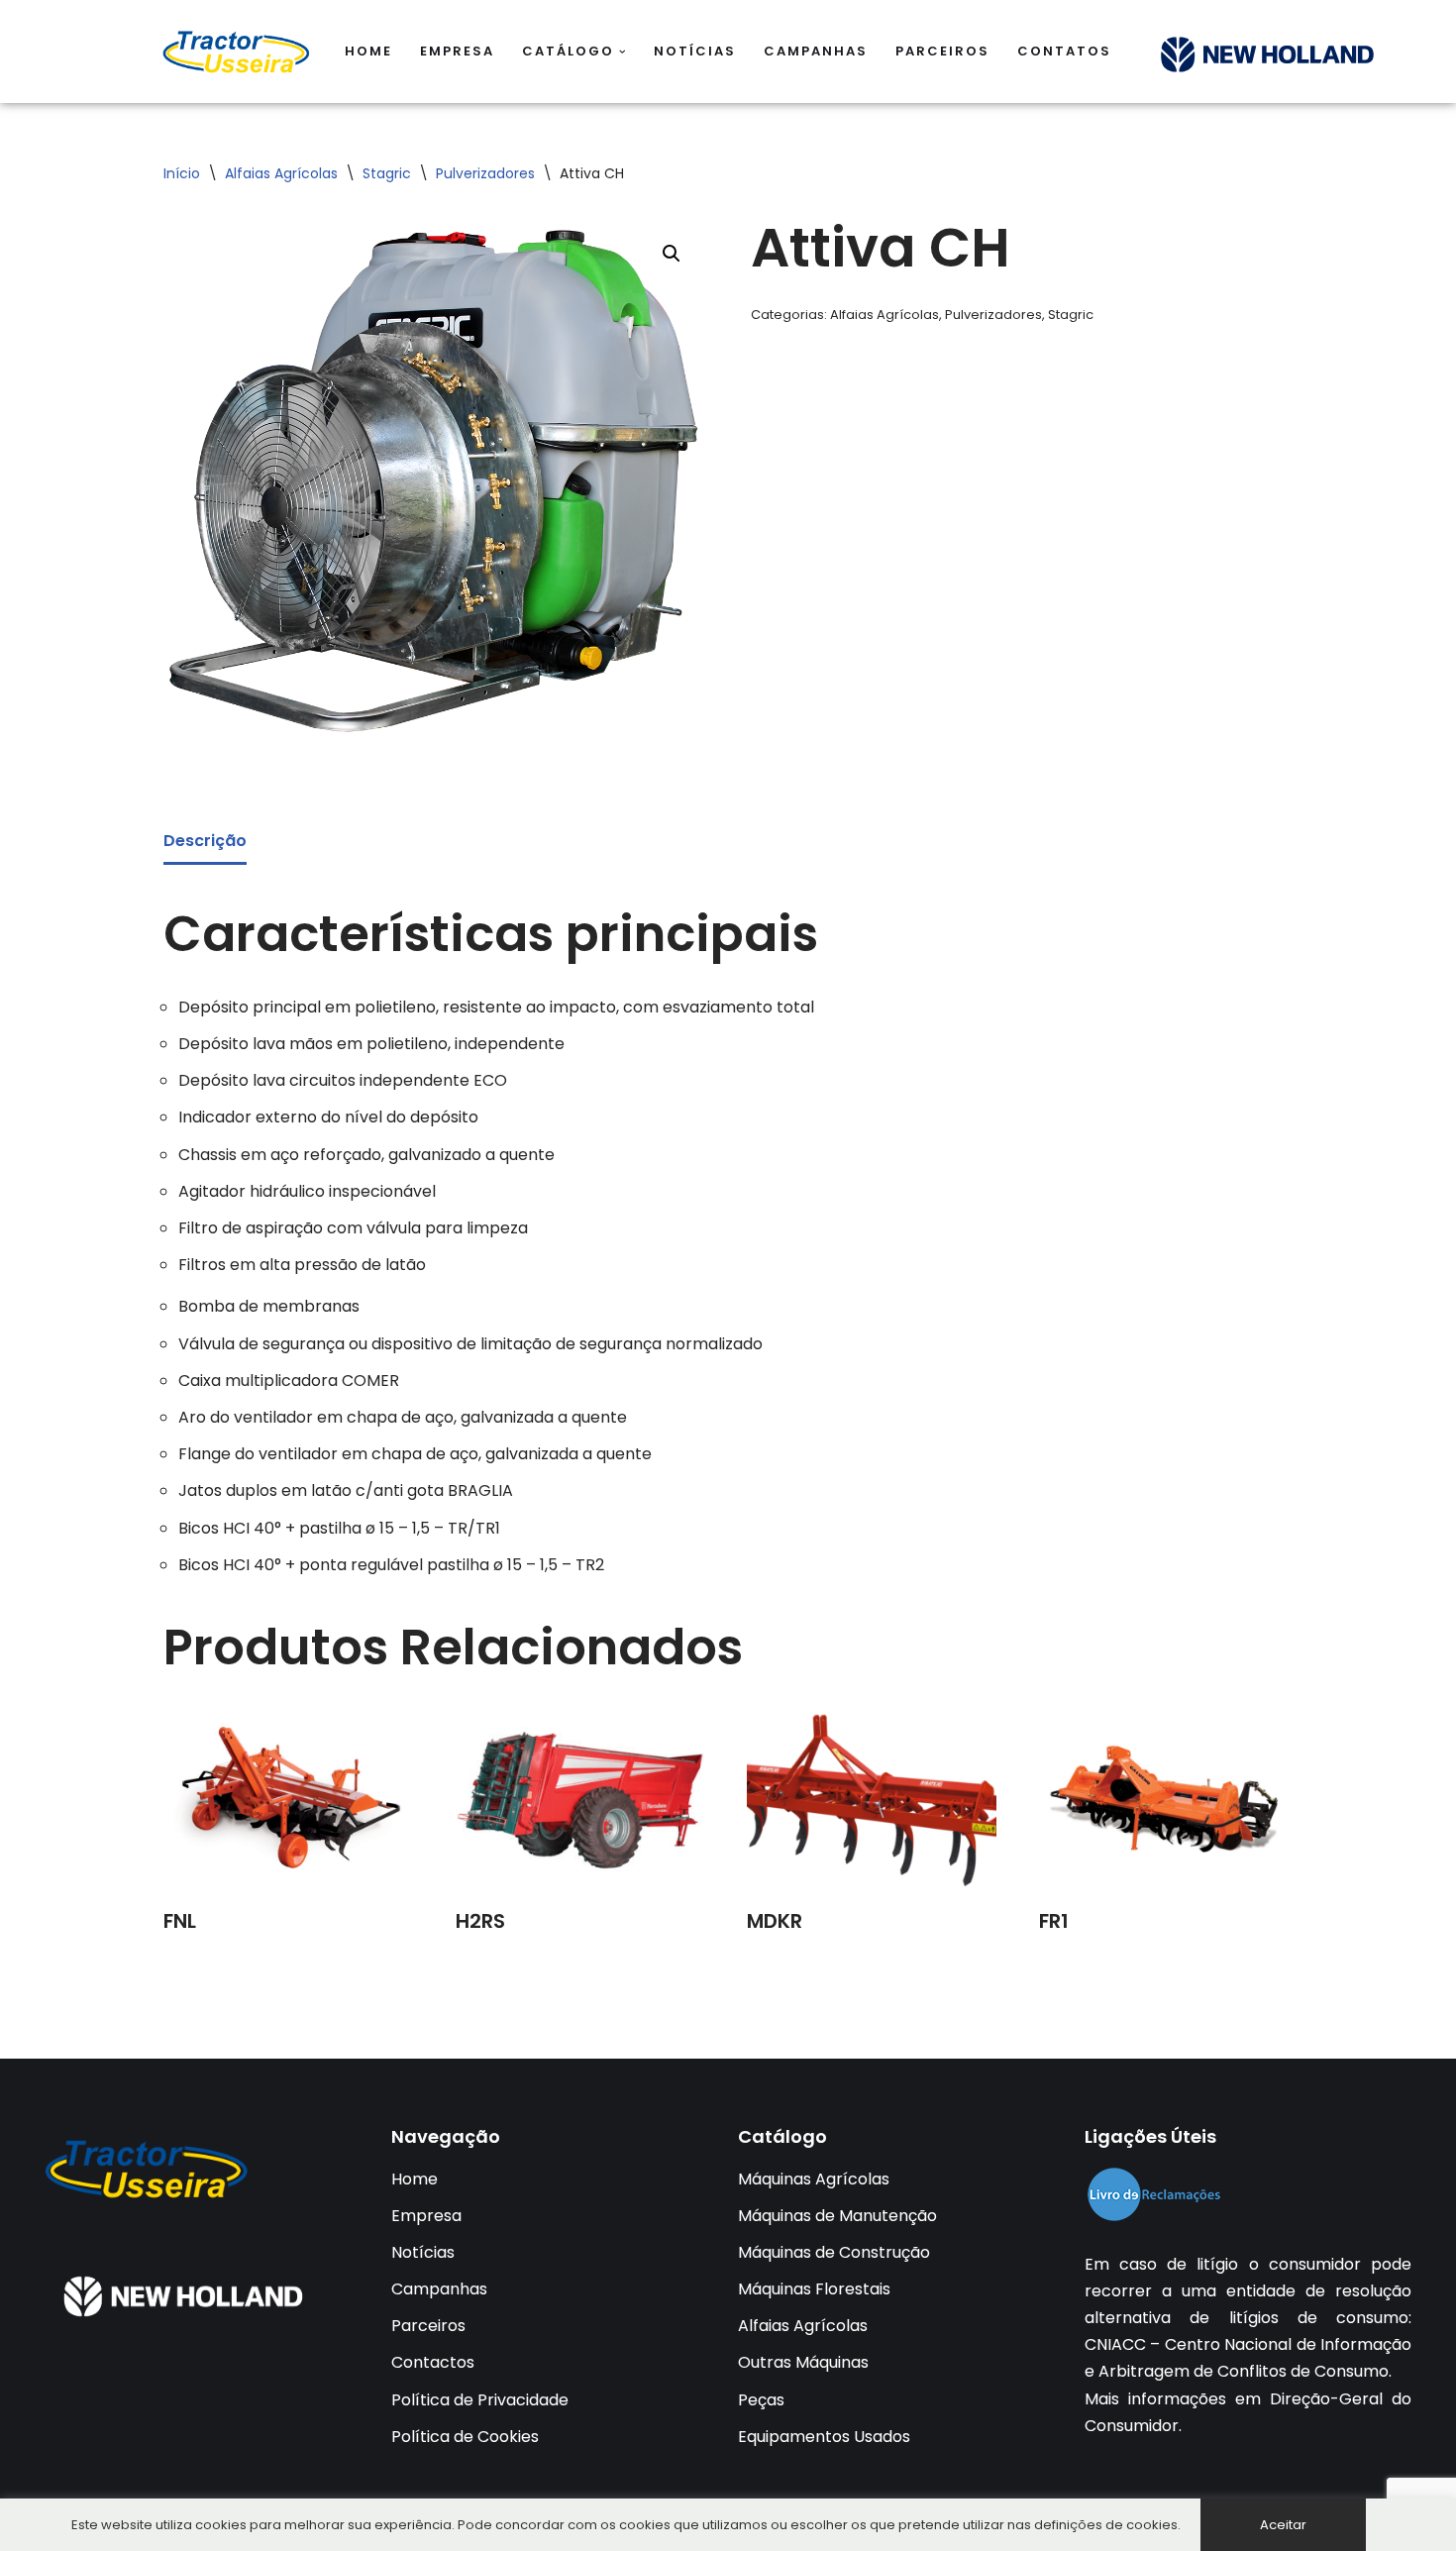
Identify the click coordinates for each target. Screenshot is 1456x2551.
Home (368, 51)
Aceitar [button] (1283, 2525)
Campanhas (816, 51)
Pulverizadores (485, 173)
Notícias (695, 51)
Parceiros (942, 51)
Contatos (1064, 51)
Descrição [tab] (205, 841)
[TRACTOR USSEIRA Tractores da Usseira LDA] (237, 52)
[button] (623, 52)
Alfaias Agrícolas (281, 173)
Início (182, 173)
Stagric (387, 173)
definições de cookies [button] (1106, 2525)
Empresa (457, 51)
